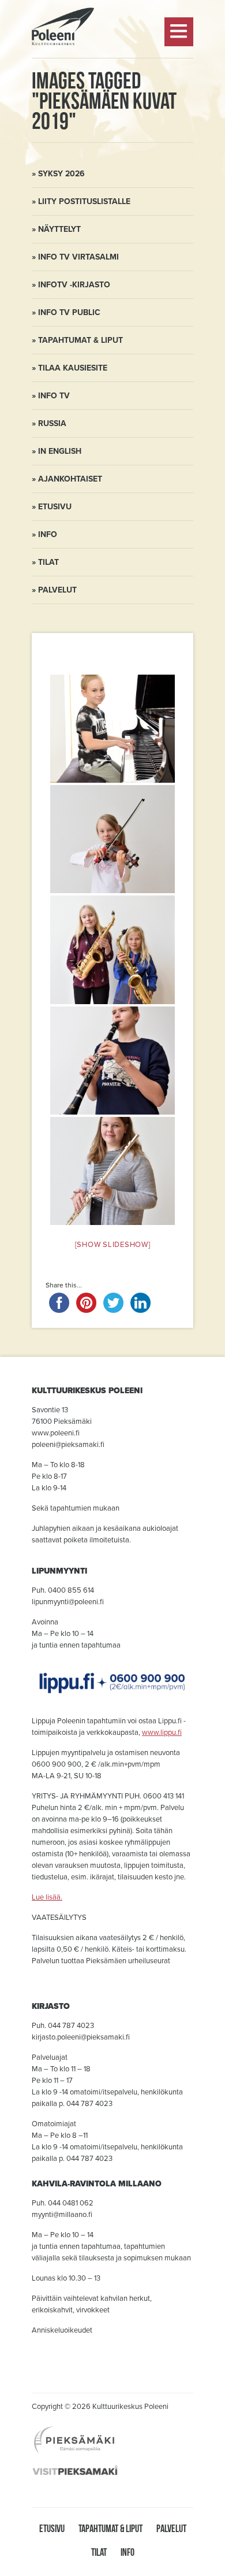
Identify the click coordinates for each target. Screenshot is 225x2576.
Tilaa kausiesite (73, 368)
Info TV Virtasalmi (78, 257)
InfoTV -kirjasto (74, 285)
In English (60, 451)
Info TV (54, 396)
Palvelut (57, 590)
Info (48, 534)
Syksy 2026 (61, 174)
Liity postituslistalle (84, 201)
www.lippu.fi (162, 1733)
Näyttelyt (59, 229)
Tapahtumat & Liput (80, 340)
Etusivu (55, 507)
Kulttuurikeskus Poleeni (63, 76)
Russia (52, 423)
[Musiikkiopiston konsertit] (112, 729)
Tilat (48, 562)
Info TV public (69, 312)
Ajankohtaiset (70, 479)
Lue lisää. (47, 1897)
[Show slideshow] (113, 1245)
